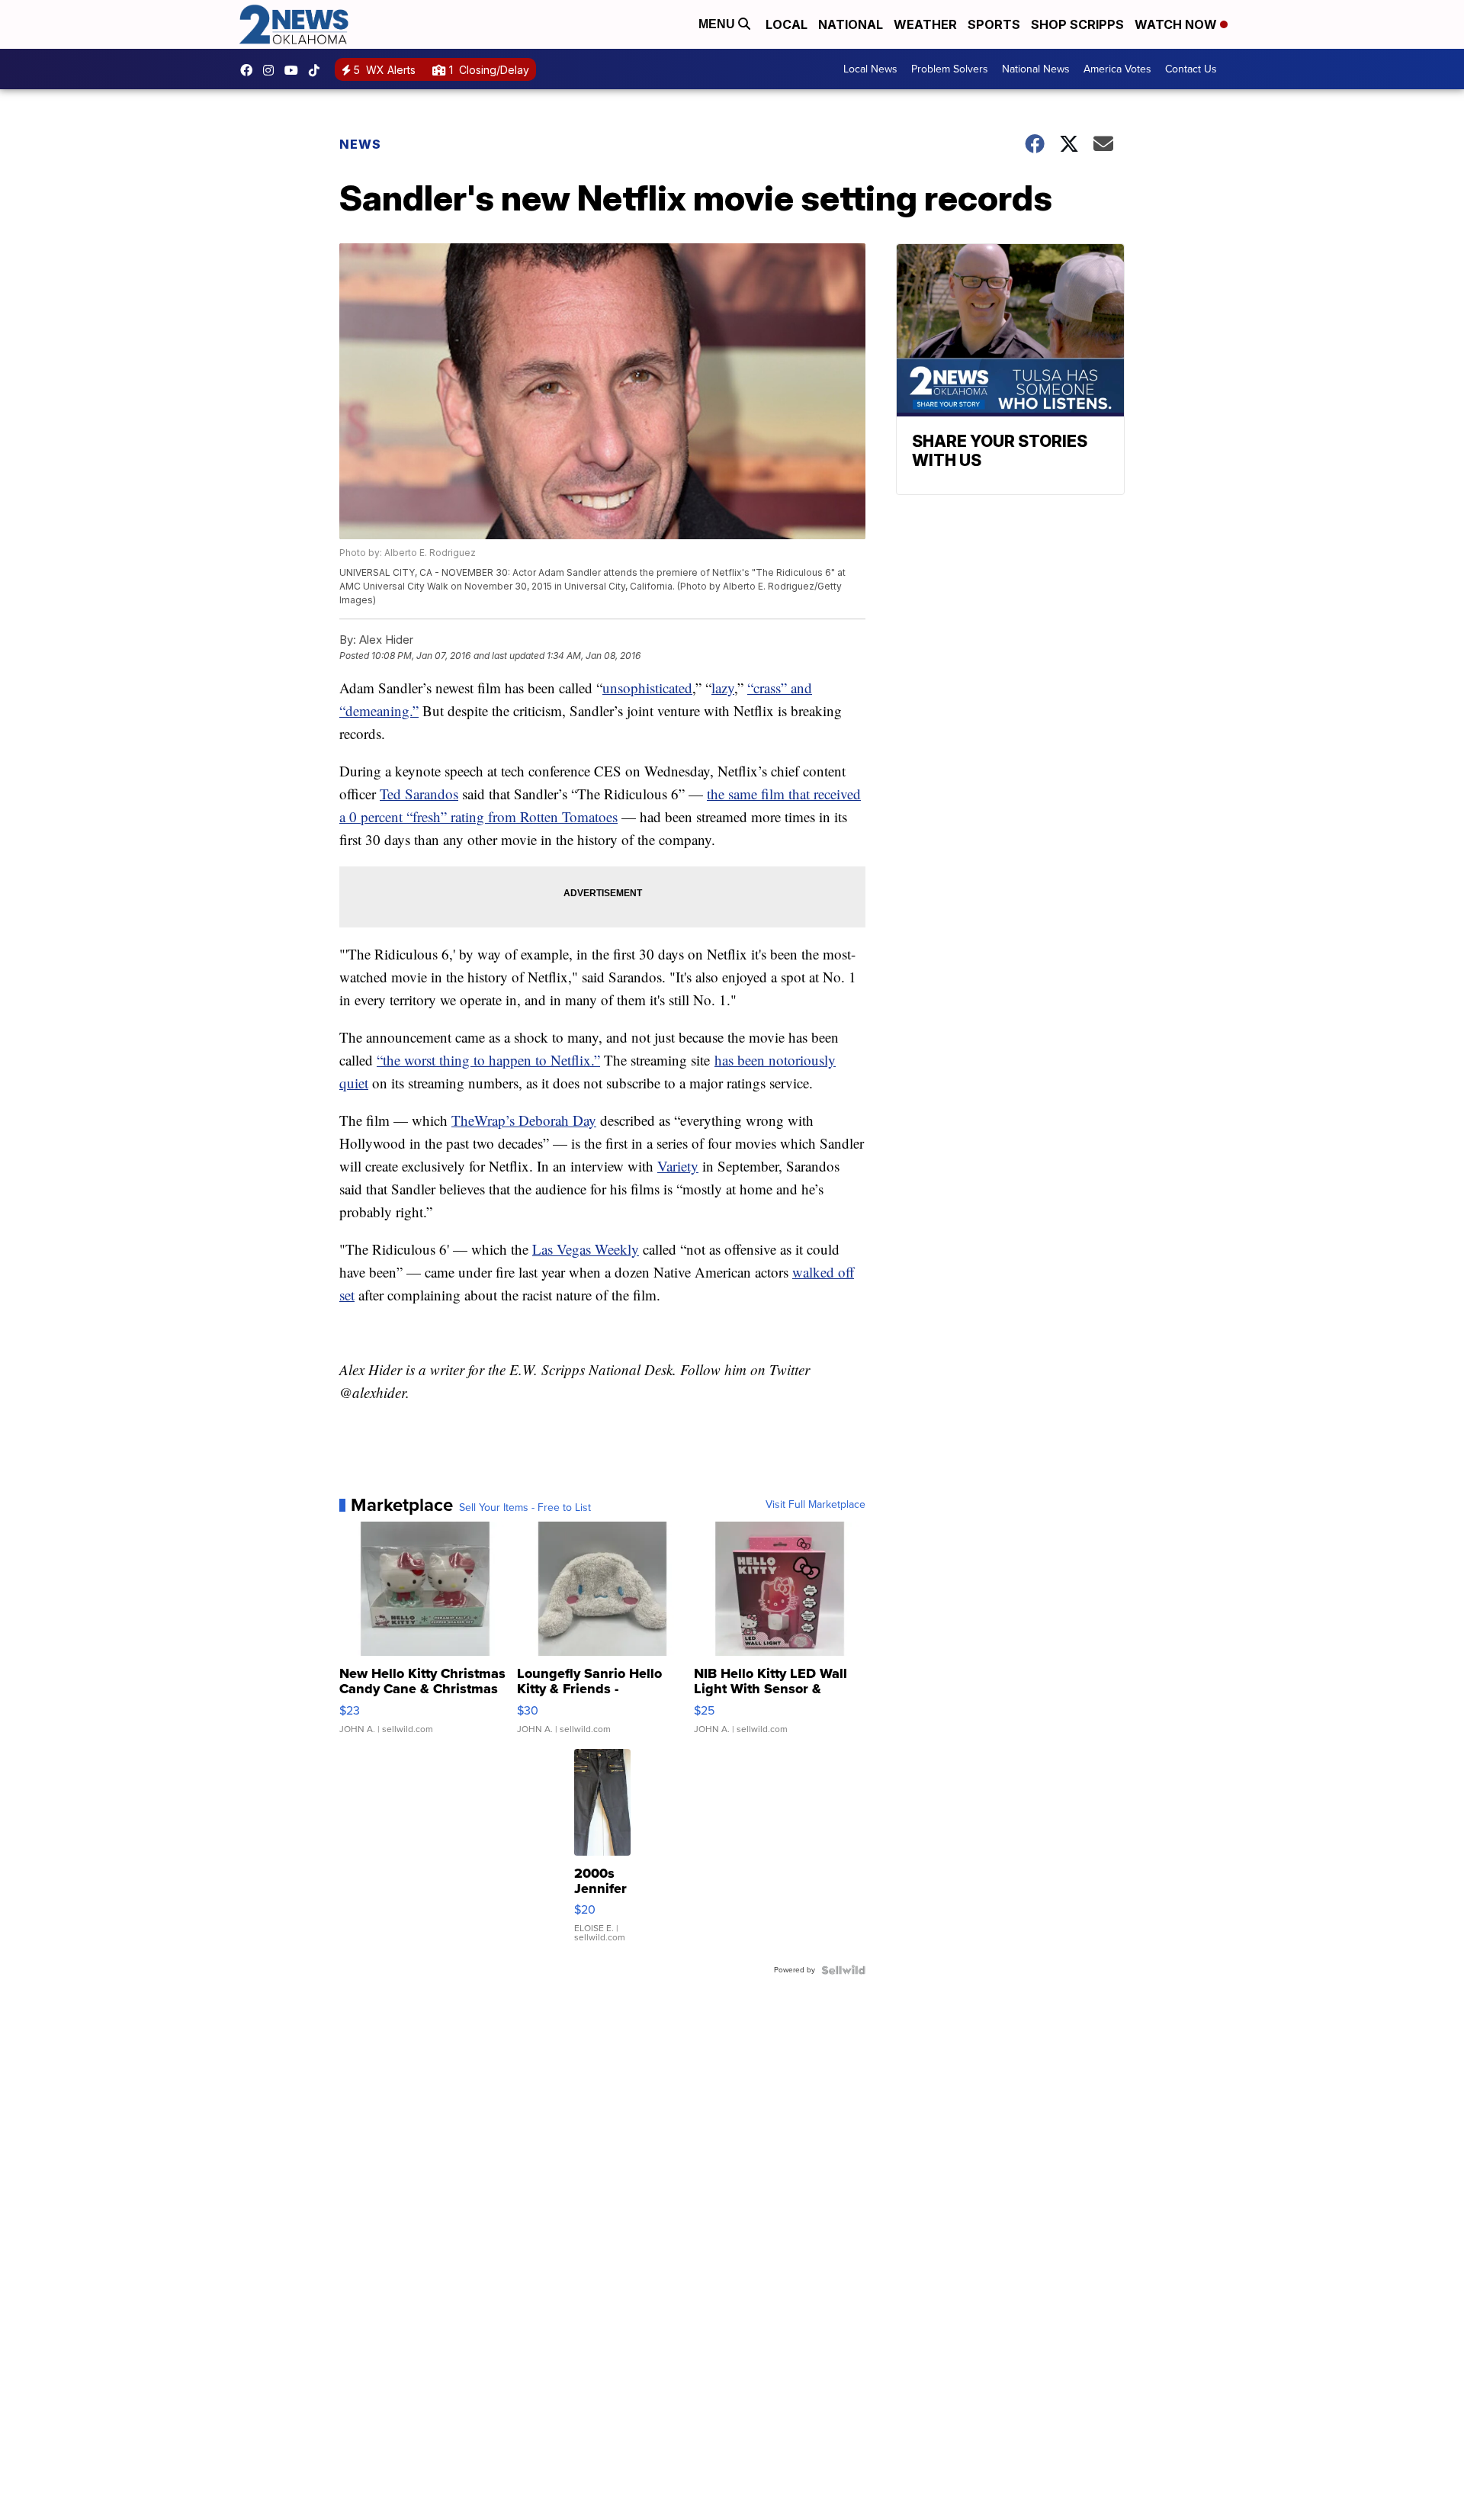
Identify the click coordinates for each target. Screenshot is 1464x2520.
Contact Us (1191, 69)
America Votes (1117, 69)
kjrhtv (250, 70)
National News (1036, 69)
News (360, 144)
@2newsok (318, 70)
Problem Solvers (950, 69)
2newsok (272, 70)
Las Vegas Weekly (586, 1249)
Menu (718, 24)
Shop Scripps (1077, 24)
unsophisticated (647, 688)
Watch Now (1177, 24)
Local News (870, 69)
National (851, 24)
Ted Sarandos (419, 794)
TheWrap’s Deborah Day (524, 1120)
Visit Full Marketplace (815, 1505)
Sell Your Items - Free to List (525, 1508)
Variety (678, 1166)
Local (787, 24)
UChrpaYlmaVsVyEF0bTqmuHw (295, 70)
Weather (925, 24)
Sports (994, 24)
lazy (723, 688)
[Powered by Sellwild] (843, 1970)
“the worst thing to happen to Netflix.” (488, 1060)
